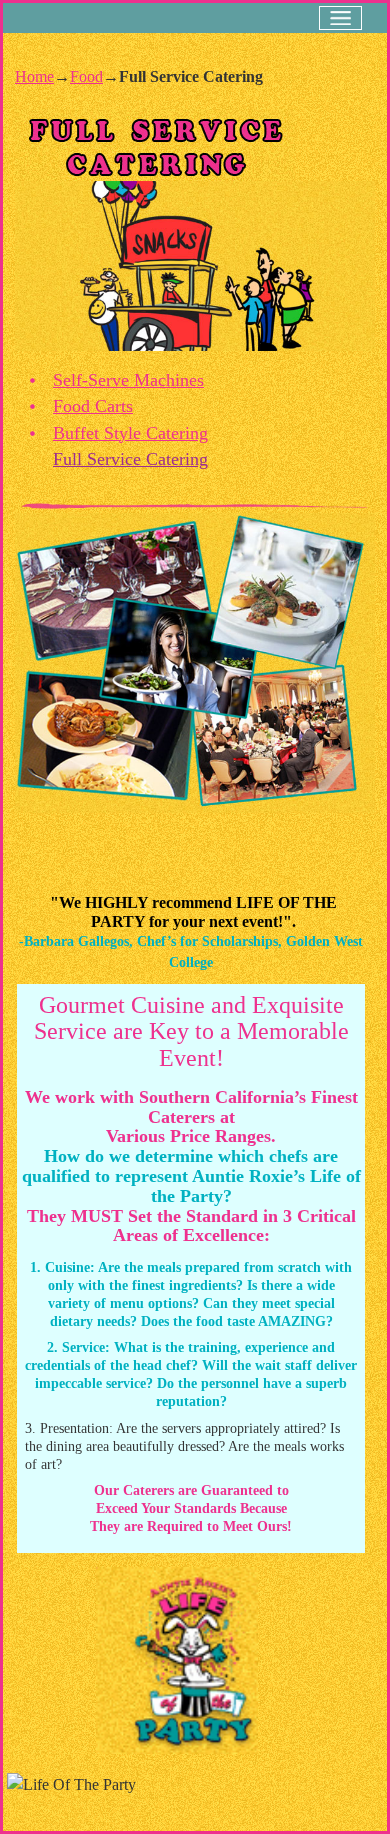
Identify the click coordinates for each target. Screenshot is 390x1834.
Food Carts (93, 406)
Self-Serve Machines (128, 380)
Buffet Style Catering (130, 433)
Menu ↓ (340, 18)
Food (86, 76)
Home (34, 76)
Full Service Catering (130, 459)
